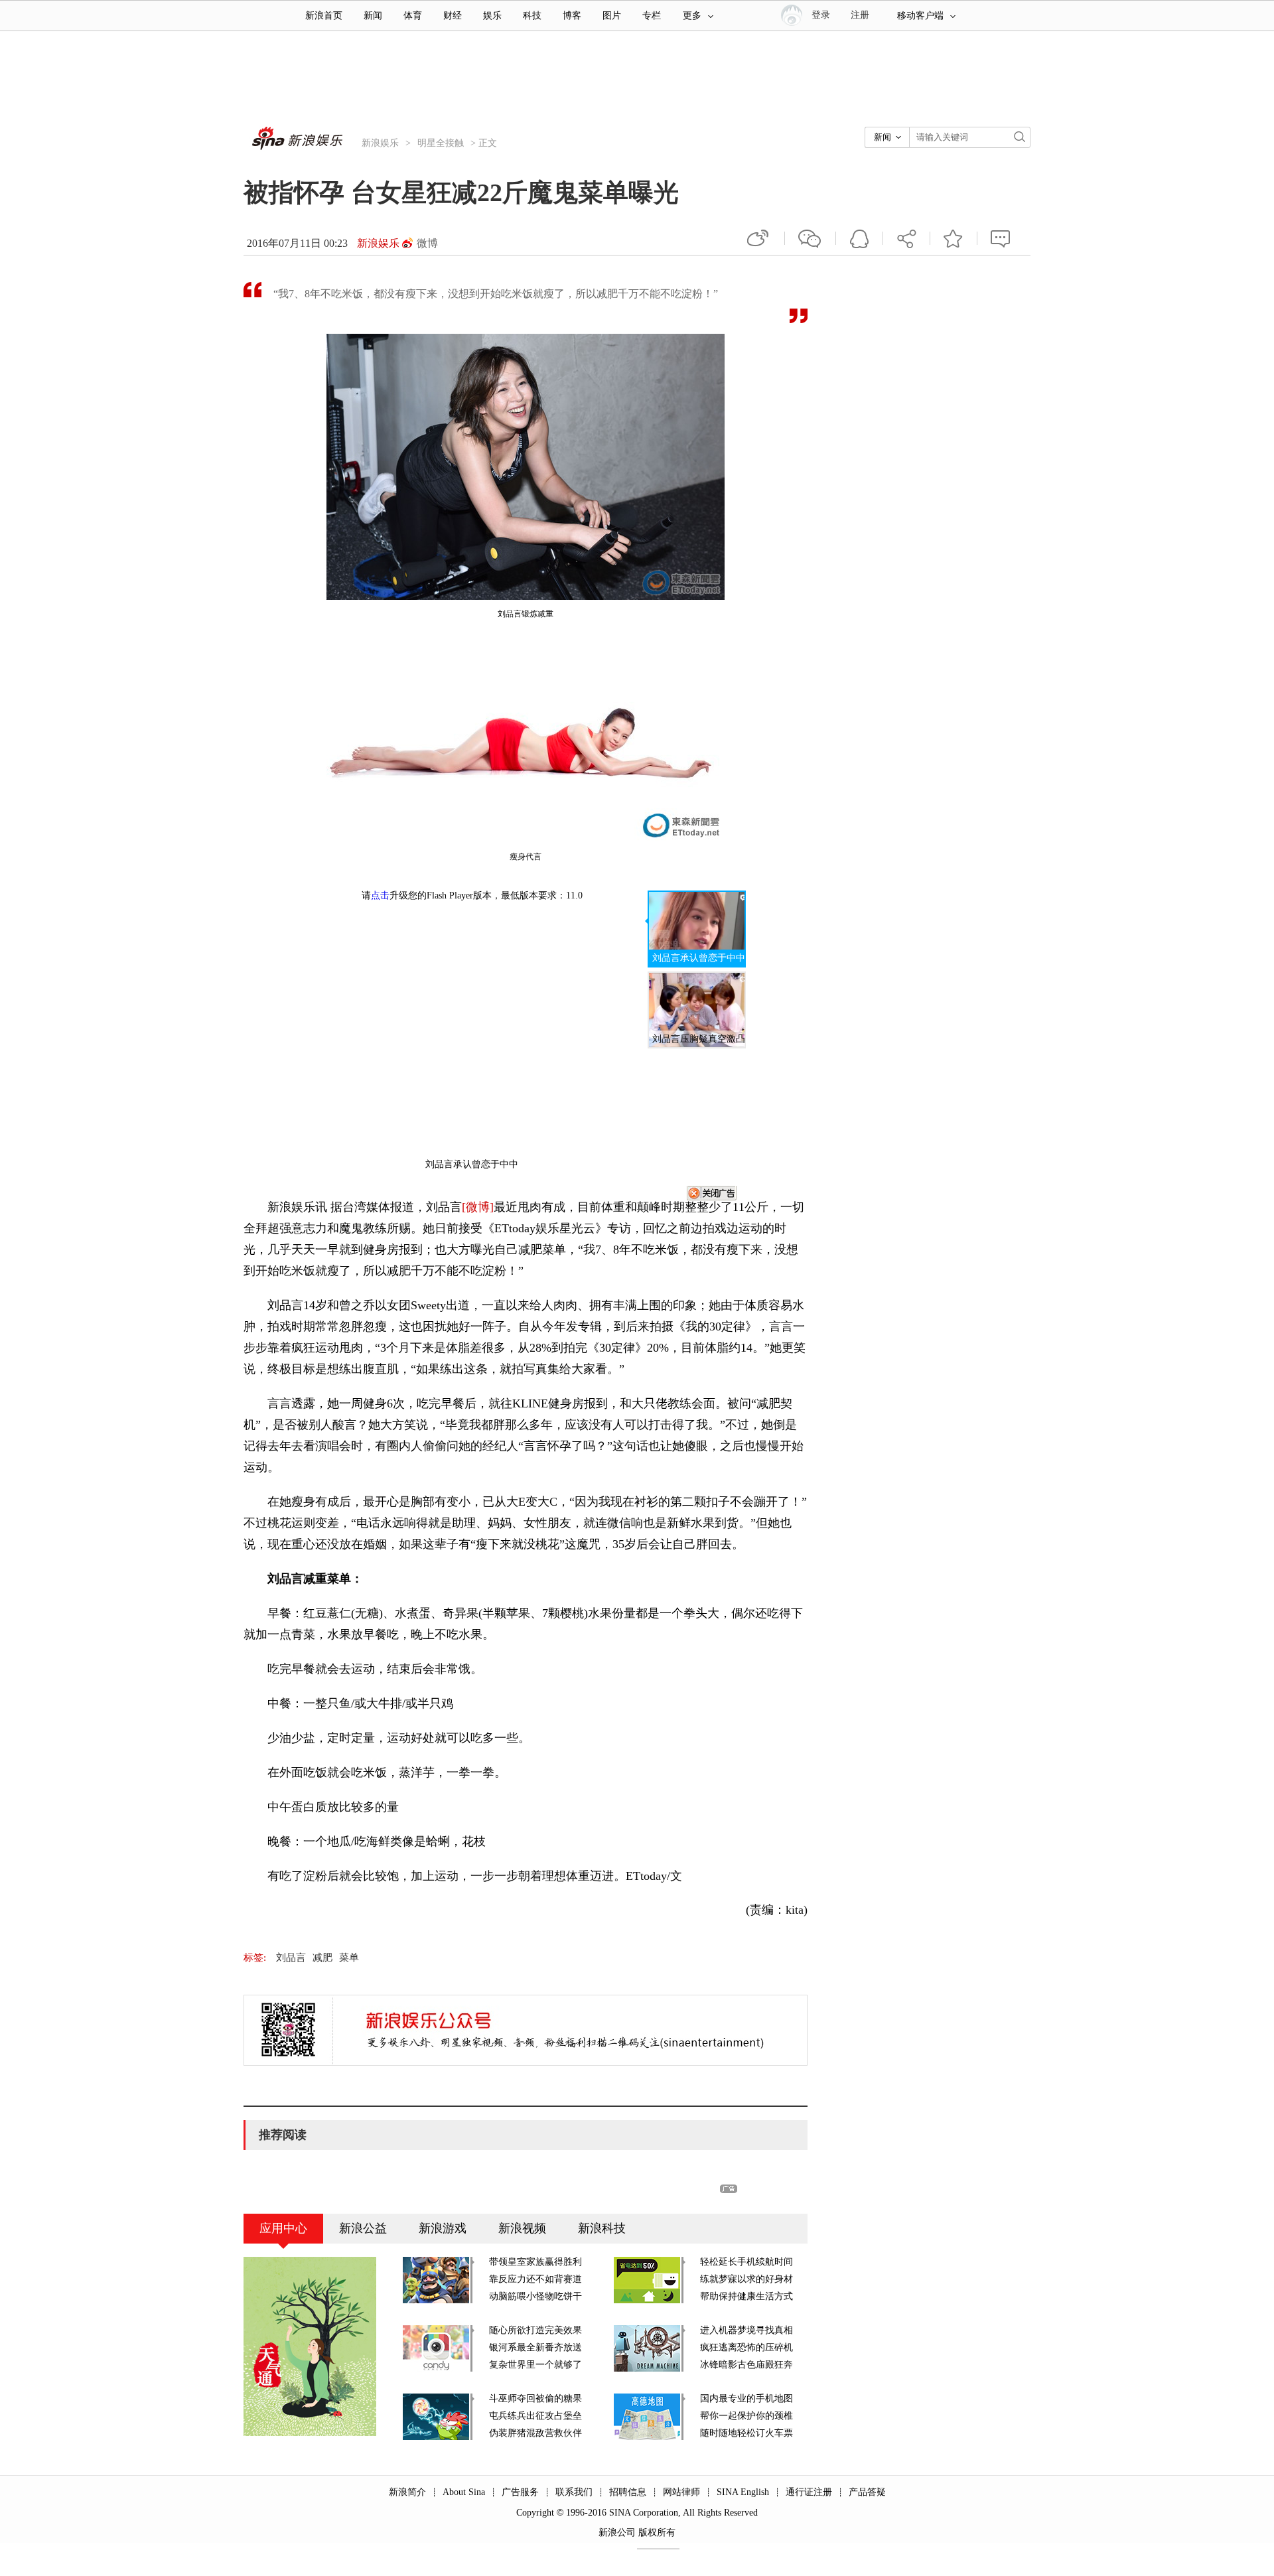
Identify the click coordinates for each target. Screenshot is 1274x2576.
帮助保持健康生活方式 (746, 2296)
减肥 (322, 1958)
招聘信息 (628, 2492)
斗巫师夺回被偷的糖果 (535, 2398)
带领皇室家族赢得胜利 (535, 2262)
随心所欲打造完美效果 (535, 2330)
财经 (453, 16)
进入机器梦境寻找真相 (746, 2330)
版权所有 (657, 2533)
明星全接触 (441, 143)
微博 (427, 243)
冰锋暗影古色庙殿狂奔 (746, 2365)
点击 (380, 895)
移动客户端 (920, 16)
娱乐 (492, 16)
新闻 (373, 16)
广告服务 (520, 2492)
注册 (860, 15)
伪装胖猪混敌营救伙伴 (535, 2433)
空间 (859, 238)
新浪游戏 (443, 2228)
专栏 (652, 16)
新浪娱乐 (380, 143)
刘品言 (291, 1958)
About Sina (464, 2492)
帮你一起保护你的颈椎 (746, 2416)
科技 (532, 16)
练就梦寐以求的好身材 (746, 2279)
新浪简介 (407, 2492)
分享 (906, 238)
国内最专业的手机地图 (746, 2398)
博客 (572, 16)
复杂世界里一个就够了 (535, 2365)
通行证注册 (809, 2492)
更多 (692, 16)
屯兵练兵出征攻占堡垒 (535, 2416)
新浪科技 (602, 2228)
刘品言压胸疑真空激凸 (699, 1039)
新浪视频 (522, 2228)
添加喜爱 (954, 238)
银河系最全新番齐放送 (535, 2347)
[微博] (478, 1207)
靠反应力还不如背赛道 (535, 2279)
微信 (810, 238)
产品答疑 (867, 2492)
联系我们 (574, 2492)
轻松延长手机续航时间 (746, 2262)
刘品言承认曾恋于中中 (699, 958)
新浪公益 (363, 2228)
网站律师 (681, 2492)
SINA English (743, 2492)
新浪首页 (324, 16)
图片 (612, 16)
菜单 (349, 1958)
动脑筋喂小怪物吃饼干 (535, 2296)
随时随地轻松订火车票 (746, 2433)
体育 (413, 16)
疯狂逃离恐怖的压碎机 (746, 2347)
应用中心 (283, 2228)
